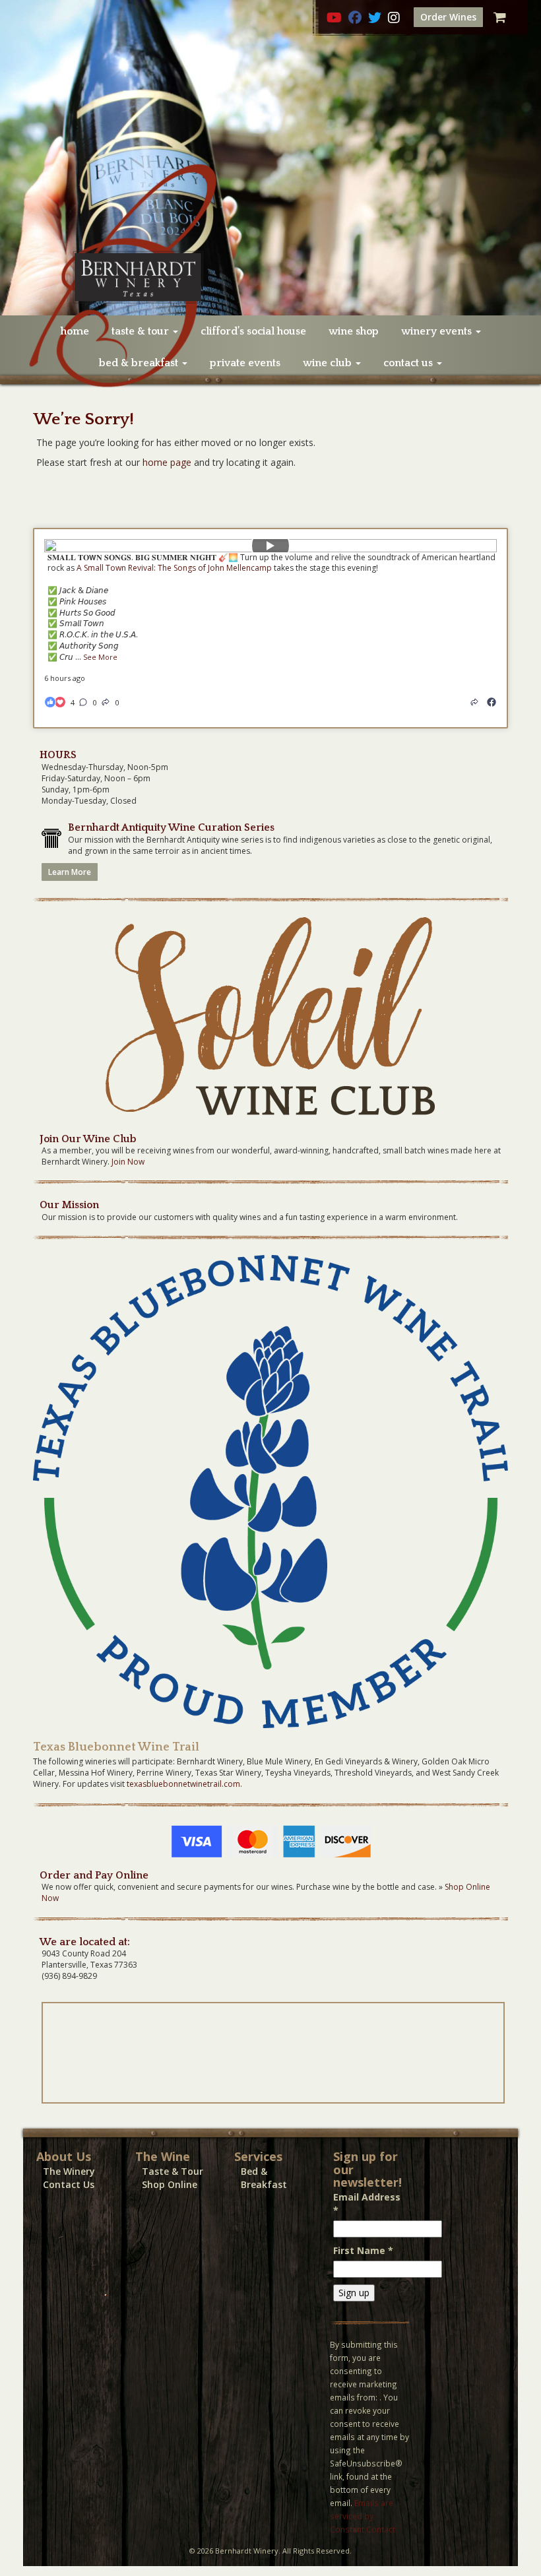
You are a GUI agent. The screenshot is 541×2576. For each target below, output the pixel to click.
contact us (409, 363)
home (75, 331)
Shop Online (170, 2184)
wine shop (354, 331)
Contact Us (69, 2184)
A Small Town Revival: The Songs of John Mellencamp (174, 568)
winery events (438, 331)
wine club (329, 363)
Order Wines (448, 17)
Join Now (128, 1162)
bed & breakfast (140, 363)
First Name (363, 2250)
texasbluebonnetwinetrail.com (183, 1784)
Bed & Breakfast (264, 2178)
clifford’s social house (253, 331)
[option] (270, 158)
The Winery (69, 2171)
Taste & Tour (173, 2171)
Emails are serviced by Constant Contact (363, 2516)
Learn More (70, 872)
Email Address (367, 2204)
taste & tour (142, 331)
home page (167, 462)
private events (245, 363)
